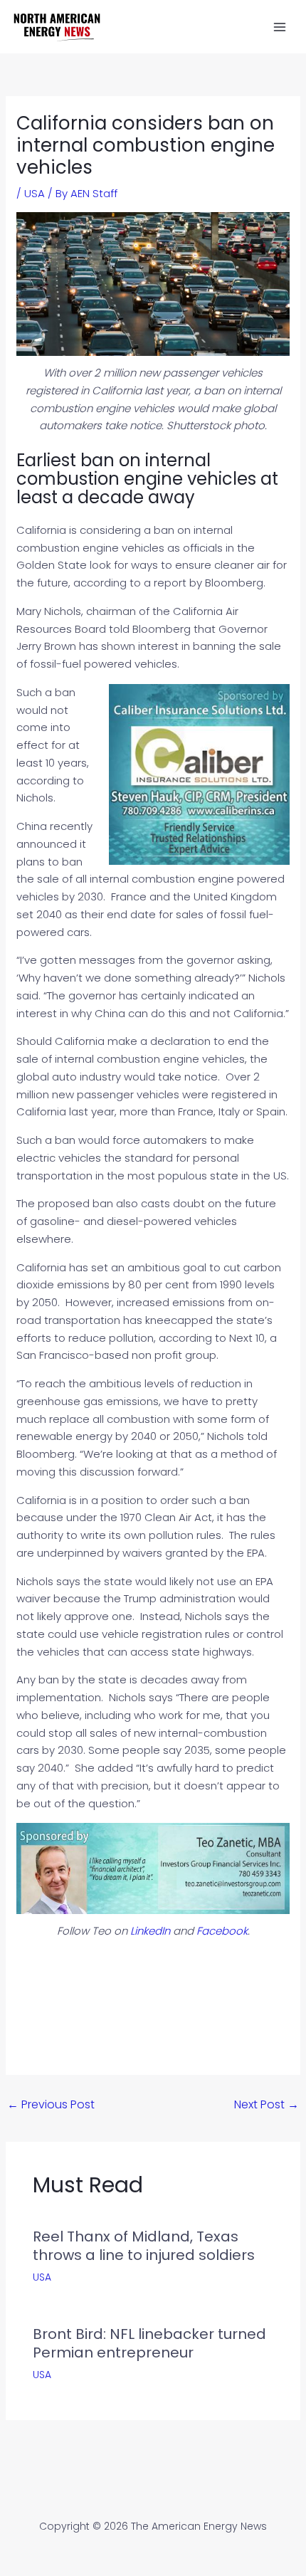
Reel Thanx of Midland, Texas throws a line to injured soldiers (144, 2246)
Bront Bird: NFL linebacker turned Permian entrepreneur (149, 2343)
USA (35, 193)
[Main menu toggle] (280, 27)
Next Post (267, 2104)
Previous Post (51, 2104)
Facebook (222, 1931)
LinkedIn (150, 1931)
